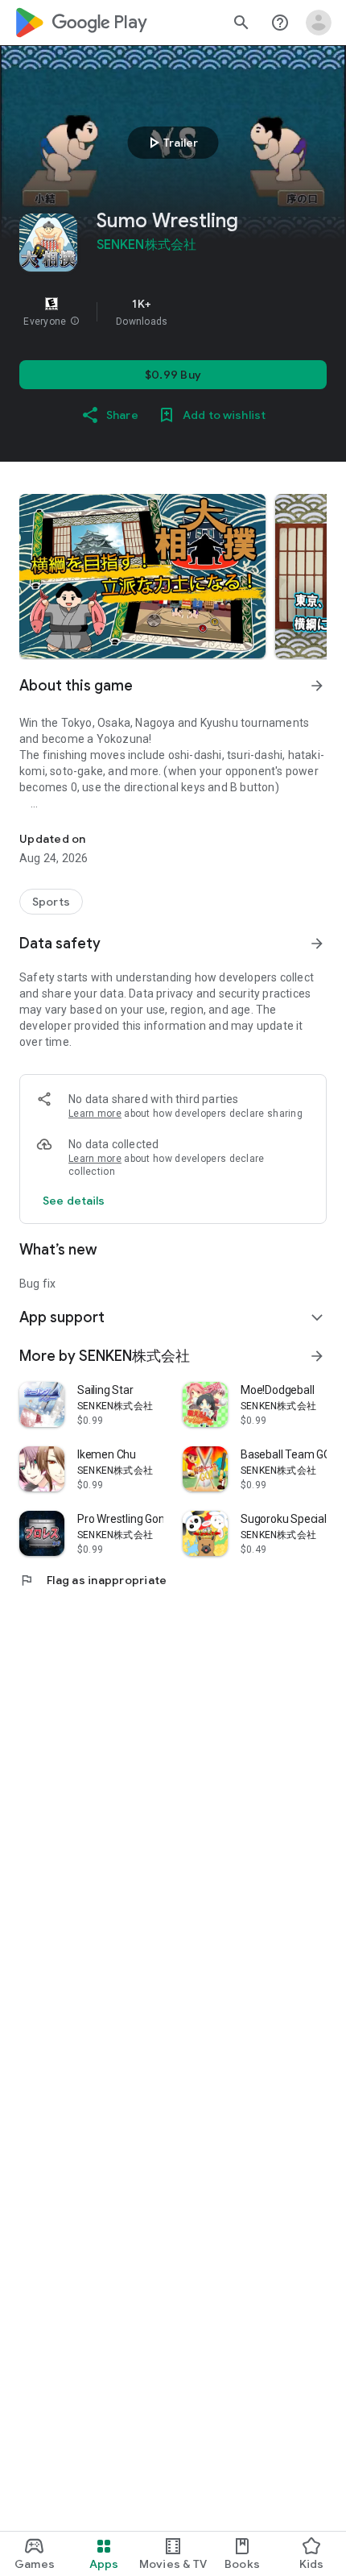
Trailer (171, 143)
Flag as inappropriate (93, 1580)
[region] (173, 312)
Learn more (95, 1114)
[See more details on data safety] (74, 1201)
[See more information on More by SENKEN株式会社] (317, 1356)
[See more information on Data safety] (317, 944)
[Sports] (51, 902)
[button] (75, 321)
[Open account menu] (319, 23)
